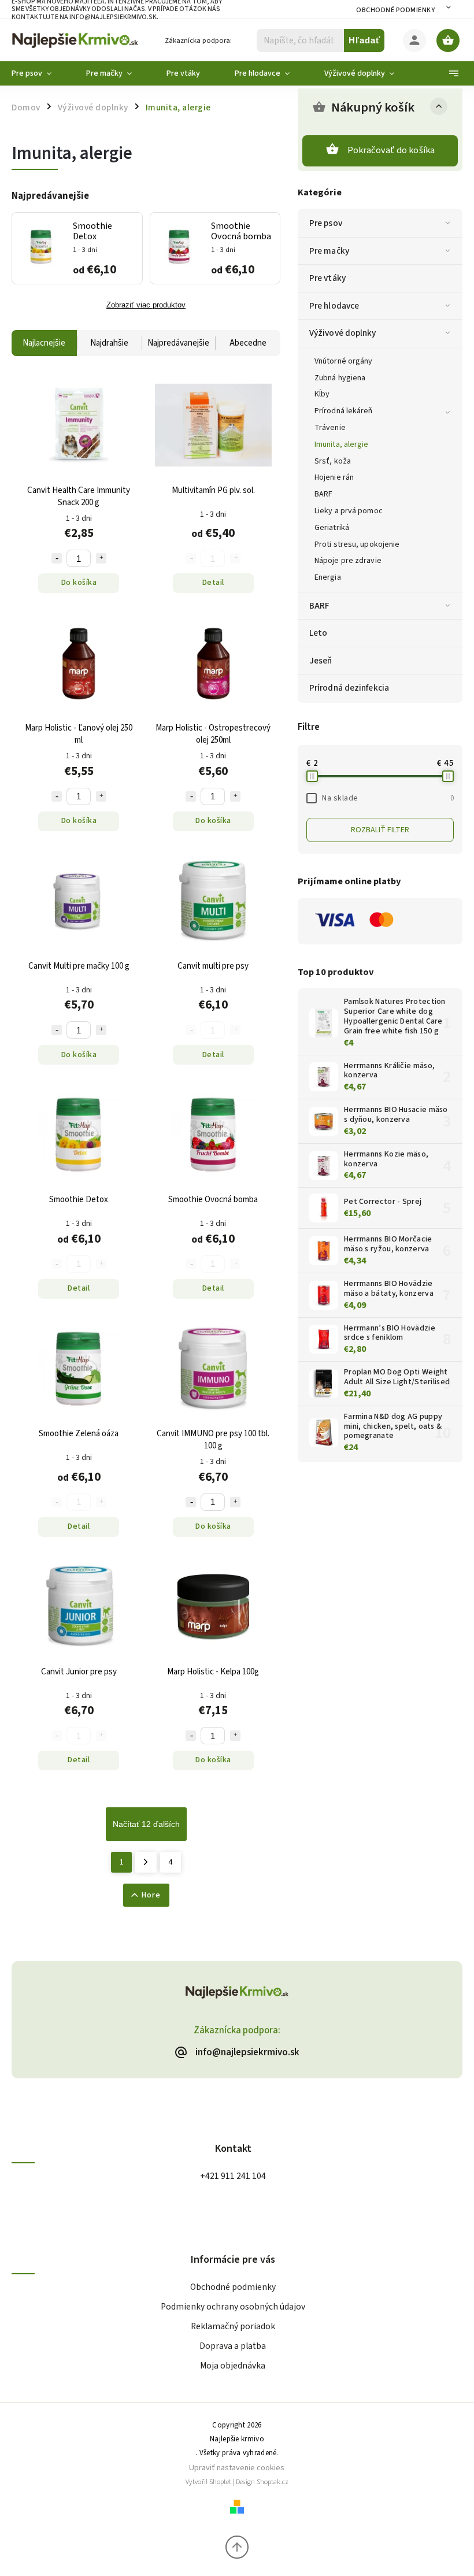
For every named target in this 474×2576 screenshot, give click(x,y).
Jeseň (321, 661)
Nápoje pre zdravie (348, 561)
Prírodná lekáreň (344, 411)
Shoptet (220, 2482)
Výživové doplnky (343, 333)
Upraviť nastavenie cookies (237, 2468)
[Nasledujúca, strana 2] (146, 1862)
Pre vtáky (327, 278)
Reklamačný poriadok (233, 2326)
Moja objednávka (233, 2366)
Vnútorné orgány (344, 361)
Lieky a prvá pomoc (349, 511)
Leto (318, 633)
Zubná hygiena (340, 378)
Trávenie (330, 428)
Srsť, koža (333, 461)
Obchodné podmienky (395, 10)
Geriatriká (332, 528)
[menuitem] (40, 73)
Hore (151, 1895)
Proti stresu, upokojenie (357, 544)
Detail (213, 583)
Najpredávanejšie (178, 343)
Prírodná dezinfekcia (349, 688)
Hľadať (364, 40)
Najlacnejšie (44, 343)
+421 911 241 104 (233, 2176)
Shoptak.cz (273, 2482)
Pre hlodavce (334, 306)
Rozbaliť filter (380, 830)
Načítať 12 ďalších (146, 1824)
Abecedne (248, 343)
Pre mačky (329, 251)
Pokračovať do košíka (391, 150)
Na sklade (388, 798)
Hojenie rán (334, 477)
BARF (323, 494)
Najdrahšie (109, 343)
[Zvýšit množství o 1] (101, 558)
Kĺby (322, 394)
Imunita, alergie (342, 444)
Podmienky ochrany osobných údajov (233, 2307)
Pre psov (326, 223)
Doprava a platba (233, 2346)
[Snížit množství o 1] (57, 558)
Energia (328, 577)
